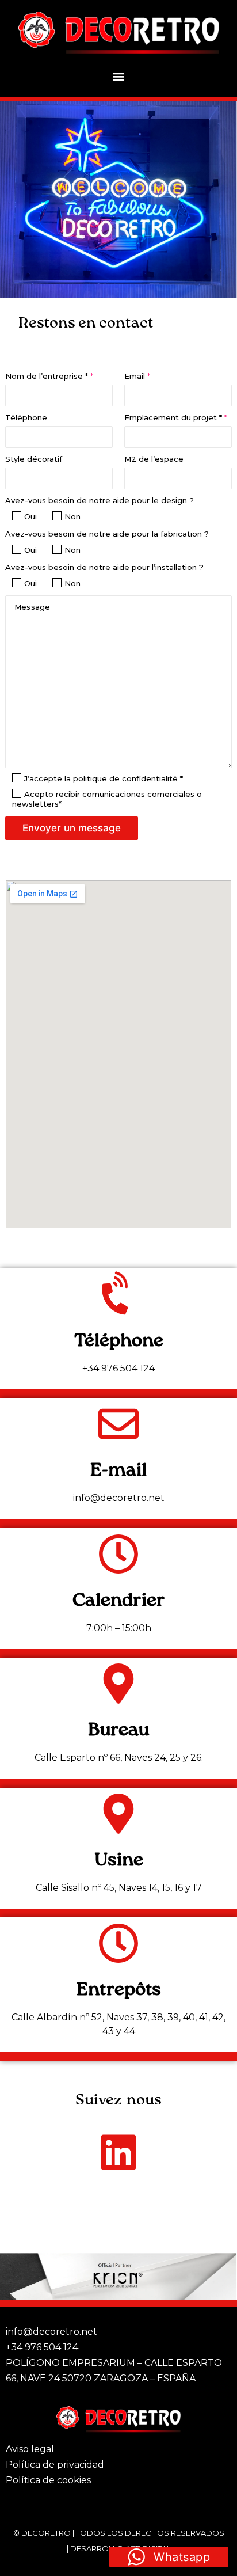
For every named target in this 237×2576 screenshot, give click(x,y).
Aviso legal (30, 2449)
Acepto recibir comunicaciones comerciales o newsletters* (107, 799)
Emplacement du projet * (176, 417)
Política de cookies (48, 2480)
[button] (119, 76)
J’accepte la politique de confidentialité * (104, 778)
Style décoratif (34, 459)
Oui (30, 516)
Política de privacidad (55, 2465)
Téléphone (26, 417)
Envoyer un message (72, 828)
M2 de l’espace (154, 459)
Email (137, 376)
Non (72, 516)
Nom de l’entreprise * (49, 376)
